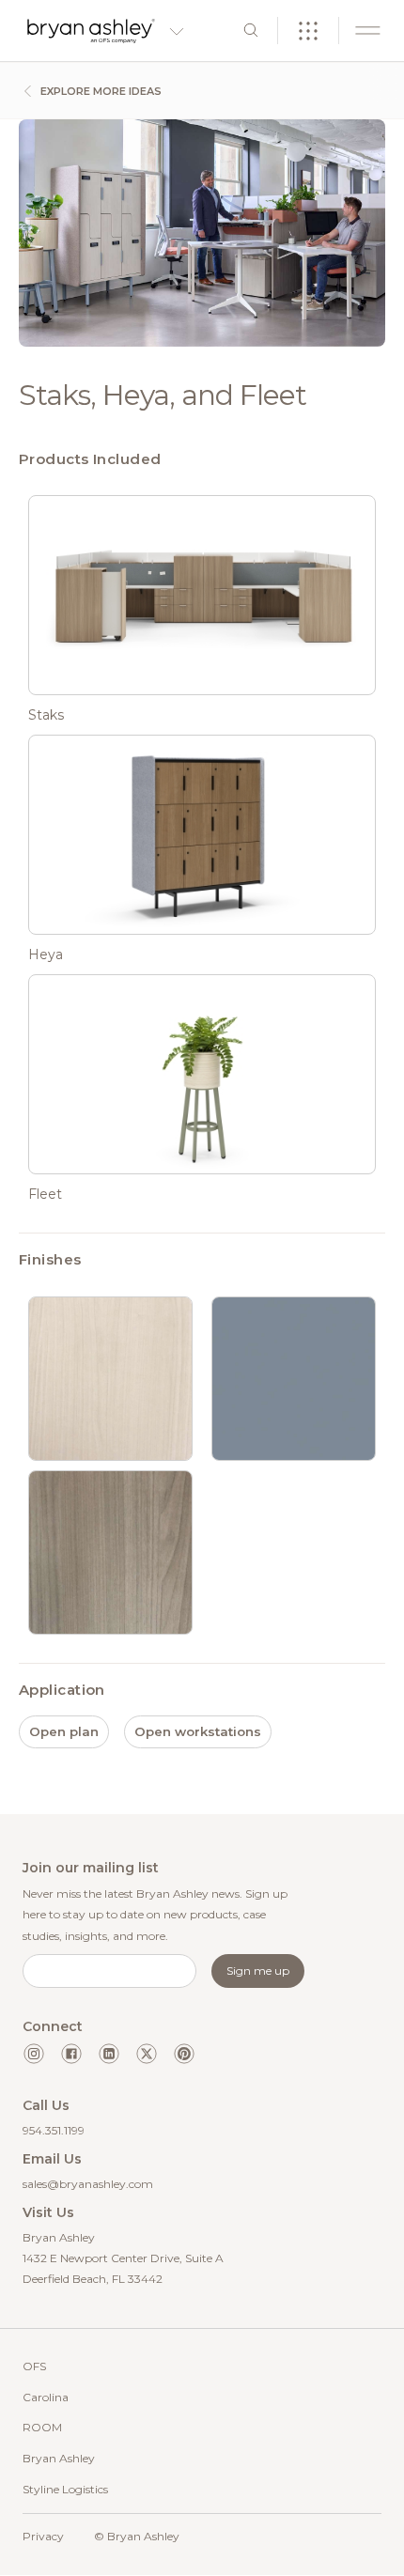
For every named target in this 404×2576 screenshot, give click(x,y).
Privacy (43, 2536)
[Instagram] (34, 2054)
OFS (34, 2366)
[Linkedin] (109, 2054)
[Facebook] (71, 2054)
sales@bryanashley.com (88, 2184)
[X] (147, 2054)
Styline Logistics (65, 2489)
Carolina (46, 2397)
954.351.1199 (54, 2130)
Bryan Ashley (59, 2458)
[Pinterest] (184, 2054)
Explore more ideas (100, 91)
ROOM (42, 2427)
